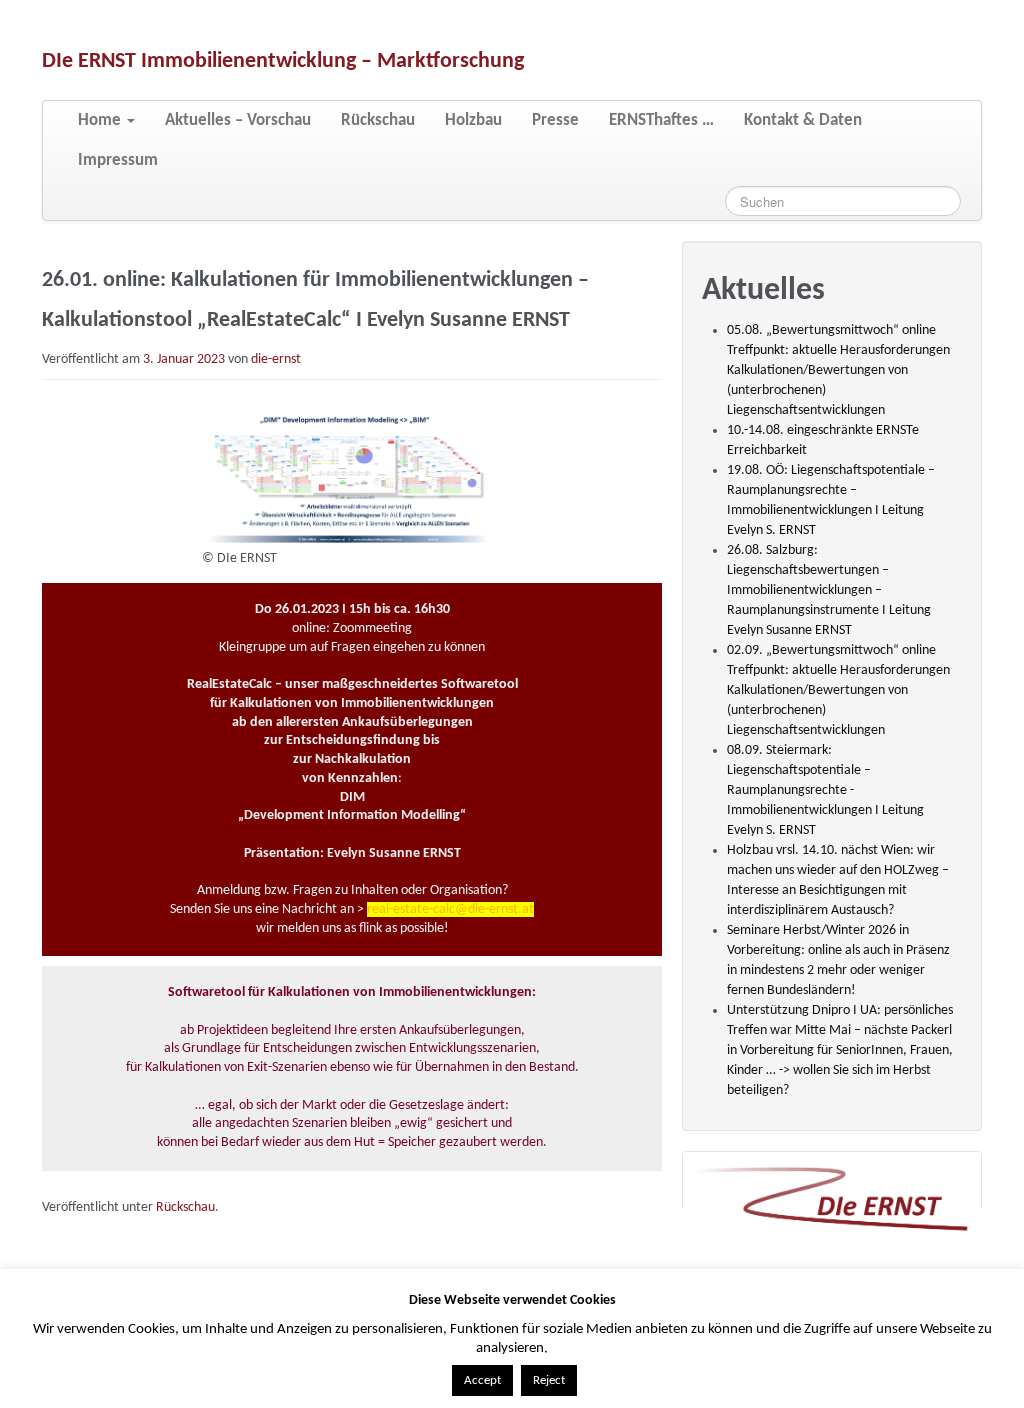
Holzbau (473, 120)
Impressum (118, 160)
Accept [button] (482, 1380)
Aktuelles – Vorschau (238, 120)
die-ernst (276, 359)
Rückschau (378, 120)
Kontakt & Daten (803, 120)
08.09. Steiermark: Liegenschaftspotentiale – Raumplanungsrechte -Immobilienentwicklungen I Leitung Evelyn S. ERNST (825, 790)
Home (101, 120)
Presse (555, 120)
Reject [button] (549, 1380)
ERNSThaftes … (661, 120)
